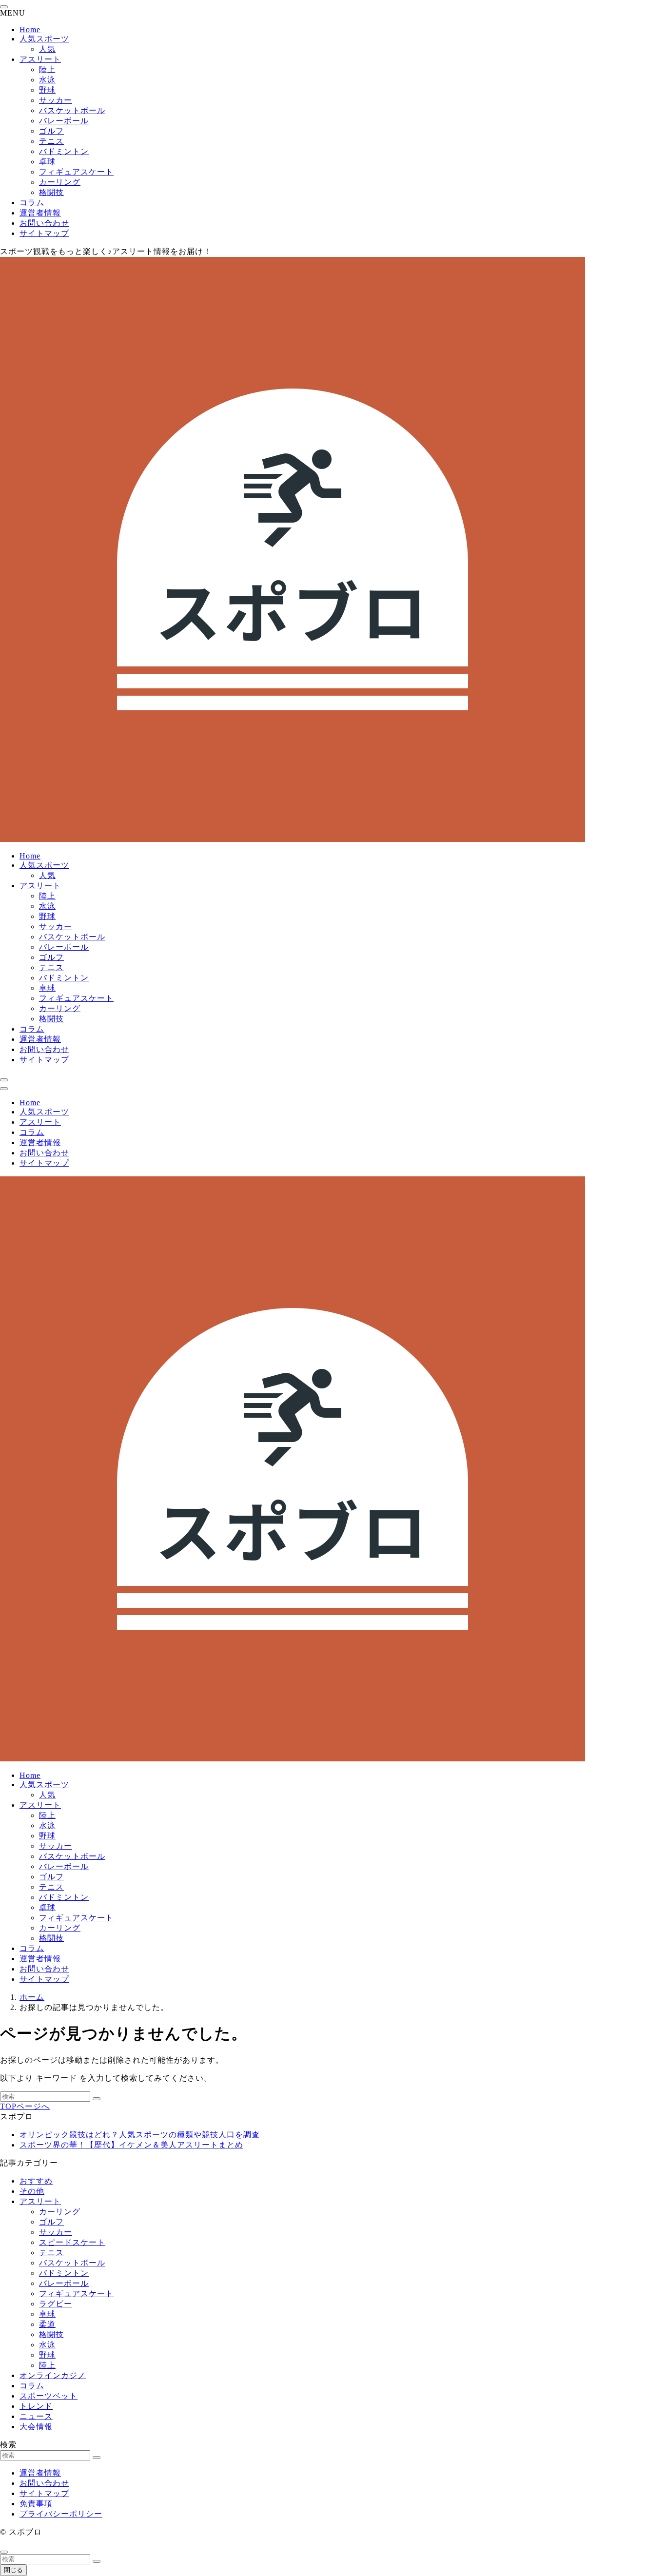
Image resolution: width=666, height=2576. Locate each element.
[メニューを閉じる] (4, 7)
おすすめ (36, 2181)
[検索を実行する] (97, 2099)
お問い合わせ (44, 223)
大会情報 (36, 2427)
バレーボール (64, 121)
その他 (32, 2191)
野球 (47, 90)
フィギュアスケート (76, 172)
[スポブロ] (293, 839)
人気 (47, 49)
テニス (51, 141)
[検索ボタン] (4, 1080)
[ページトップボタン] (4, 2552)
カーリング (60, 182)
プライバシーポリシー (61, 2514)
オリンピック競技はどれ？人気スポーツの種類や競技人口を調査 (140, 2135)
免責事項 (36, 2504)
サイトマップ (44, 233)
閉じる (13, 2570)
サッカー (56, 100)
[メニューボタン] (4, 1089)
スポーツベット (49, 2396)
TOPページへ (25, 2106)
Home (30, 29)
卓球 (47, 162)
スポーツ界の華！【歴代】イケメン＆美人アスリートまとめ (131, 2145)
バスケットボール (72, 110)
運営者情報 (40, 213)
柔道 (47, 2324)
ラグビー (56, 2304)
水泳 (47, 80)
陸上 (47, 69)
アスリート (40, 59)
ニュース (36, 2416)
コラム (32, 203)
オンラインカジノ (53, 2375)
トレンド (36, 2406)
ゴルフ (51, 131)
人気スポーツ (44, 39)
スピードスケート (72, 2242)
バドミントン (64, 151)
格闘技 (51, 192)
